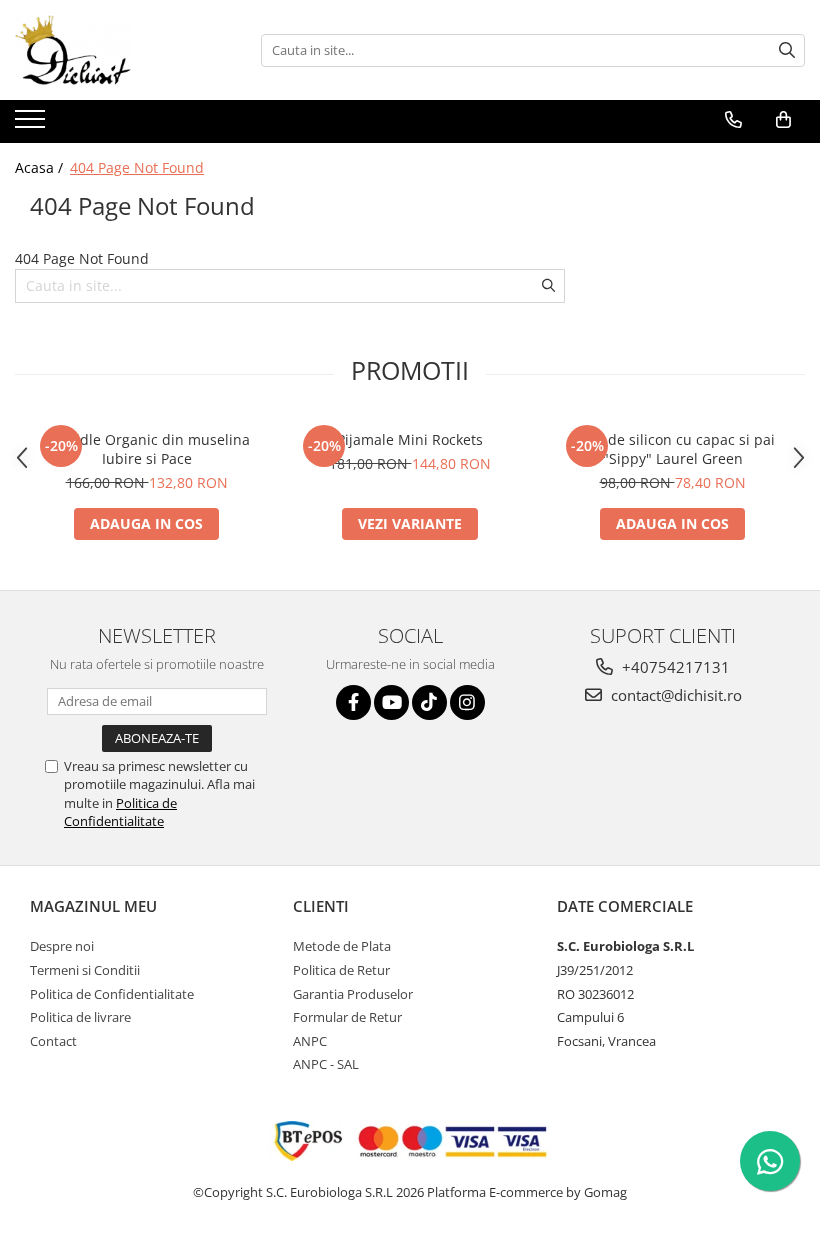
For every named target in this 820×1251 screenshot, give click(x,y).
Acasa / (41, 167)
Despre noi (62, 946)
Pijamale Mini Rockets (410, 439)
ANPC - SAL (326, 1064)
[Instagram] (467, 702)
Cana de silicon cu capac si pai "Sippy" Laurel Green (672, 449)
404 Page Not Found (137, 167)
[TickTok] (429, 702)
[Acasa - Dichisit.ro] (115, 50)
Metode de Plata (342, 946)
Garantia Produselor (353, 994)
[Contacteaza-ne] (733, 120)
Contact (53, 1041)
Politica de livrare (80, 1017)
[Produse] (32, 125)
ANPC (310, 1041)
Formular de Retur (347, 1017)
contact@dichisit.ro (674, 695)
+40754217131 (674, 667)
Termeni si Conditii (85, 970)
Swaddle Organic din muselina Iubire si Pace (147, 449)
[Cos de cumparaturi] (783, 120)
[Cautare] (787, 50)
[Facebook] (353, 702)
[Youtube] (391, 702)
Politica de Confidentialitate (120, 812)
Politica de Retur (341, 970)
